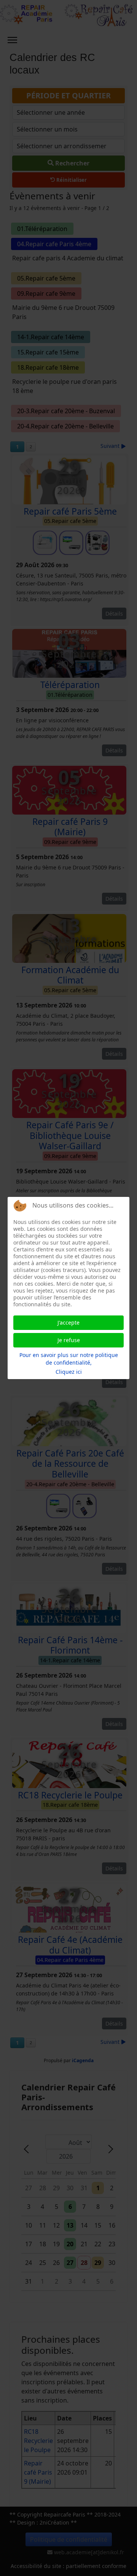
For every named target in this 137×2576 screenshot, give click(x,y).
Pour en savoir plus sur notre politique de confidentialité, (69, 1359)
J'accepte (68, 1322)
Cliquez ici (69, 1372)
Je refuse (69, 1340)
